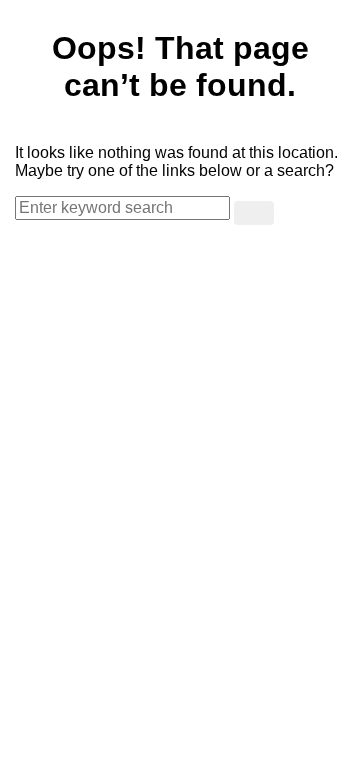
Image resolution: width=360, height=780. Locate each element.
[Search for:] (124, 207)
